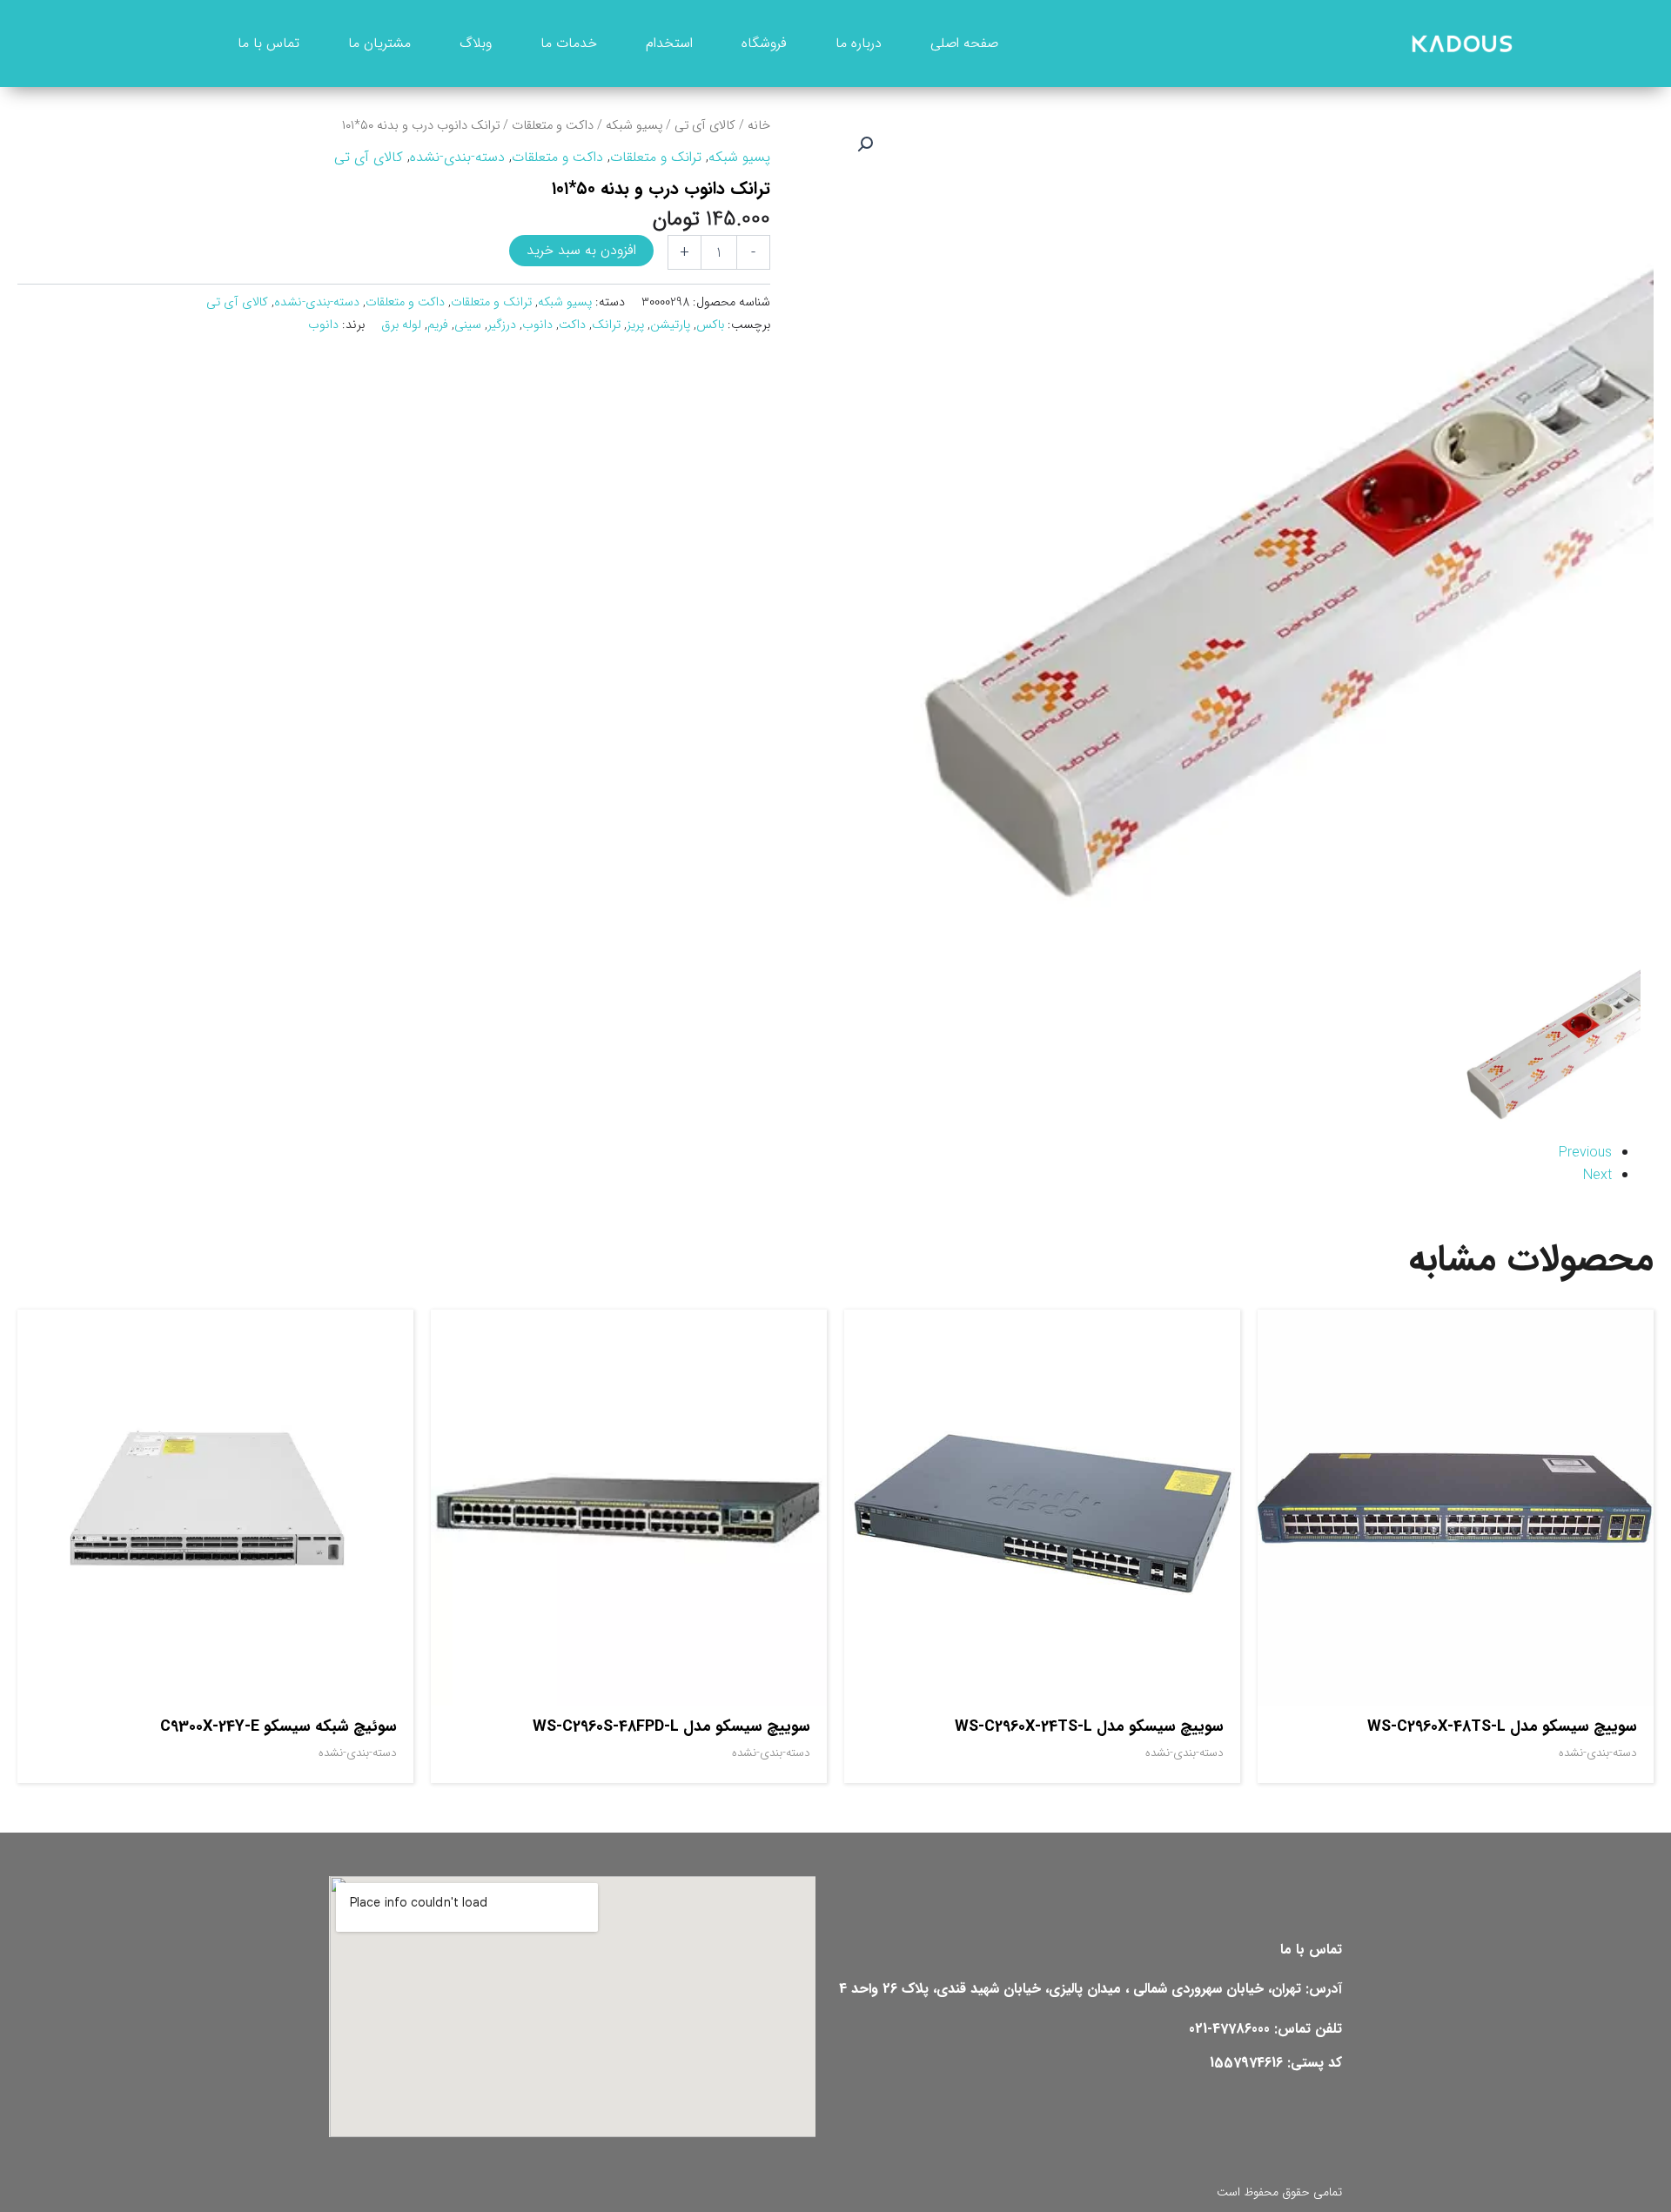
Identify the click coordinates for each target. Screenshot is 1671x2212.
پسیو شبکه (634, 126)
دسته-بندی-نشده (457, 157)
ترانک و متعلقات (656, 157)
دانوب (537, 325)
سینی (468, 325)
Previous (1585, 1153)
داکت (572, 325)
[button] (865, 144)
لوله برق (401, 325)
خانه (759, 126)
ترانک (606, 325)
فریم (438, 325)
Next (1597, 1175)
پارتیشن (670, 325)
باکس (710, 325)
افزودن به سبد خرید (581, 250)
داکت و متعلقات (553, 126)
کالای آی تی (705, 126)
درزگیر (502, 325)
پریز (635, 325)
